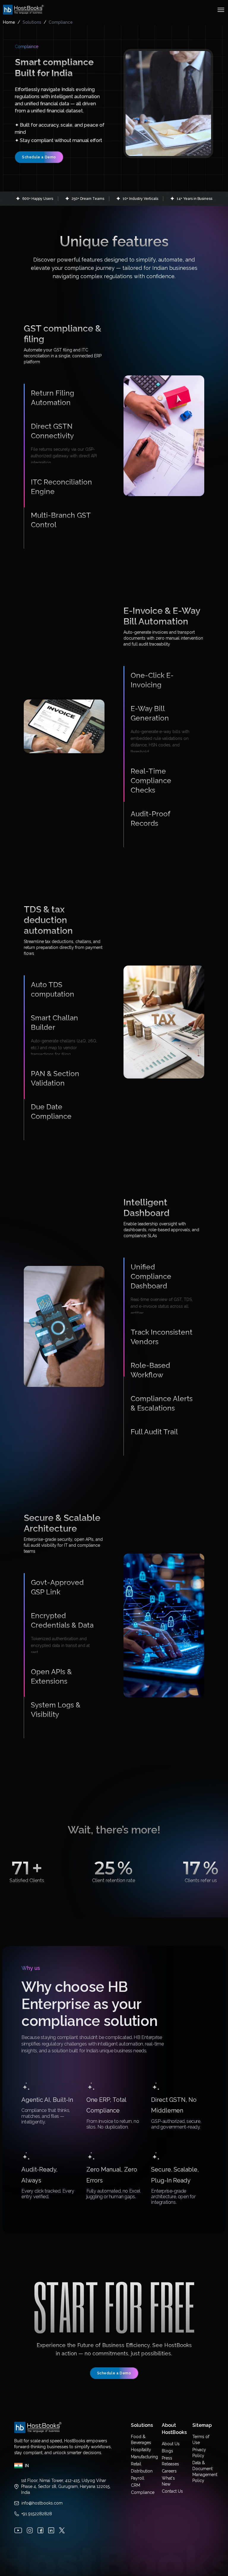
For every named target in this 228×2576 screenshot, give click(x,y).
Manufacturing (144, 2436)
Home (9, 22)
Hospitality (141, 2429)
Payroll (138, 2458)
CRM (136, 2465)
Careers (169, 2451)
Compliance (143, 2472)
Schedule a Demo (39, 157)
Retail (136, 2443)
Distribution (142, 2451)
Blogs (167, 2430)
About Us (171, 2423)
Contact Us (172, 2471)
